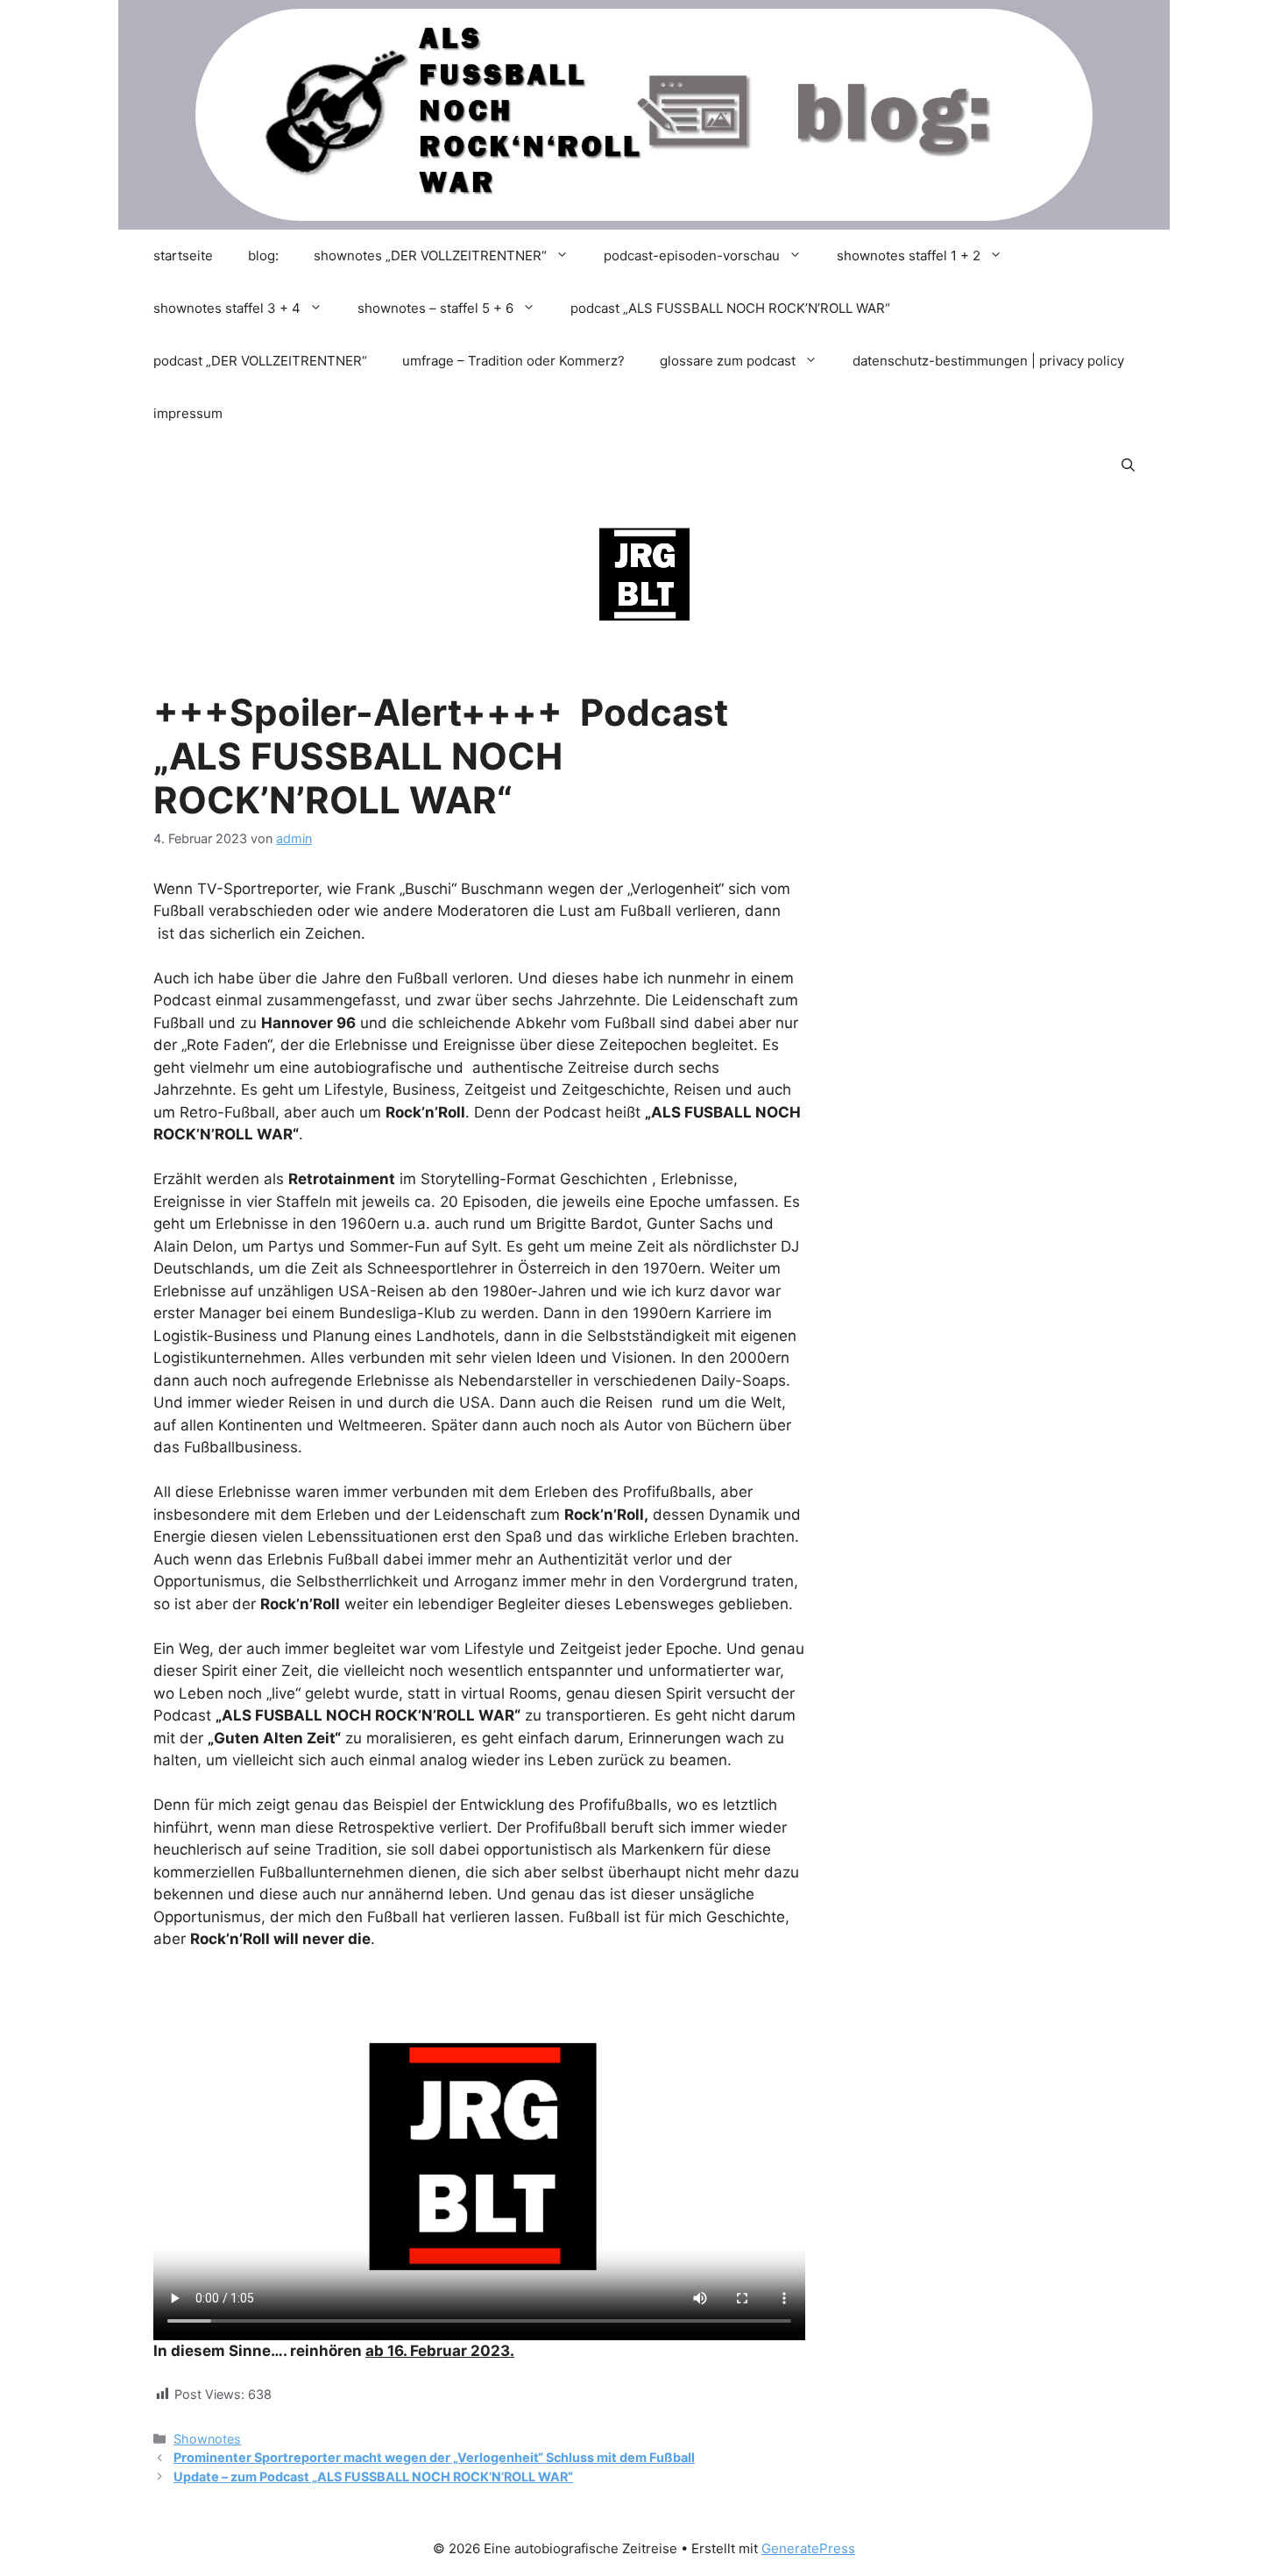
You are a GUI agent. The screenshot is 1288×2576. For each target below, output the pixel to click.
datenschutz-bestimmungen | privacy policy (988, 361)
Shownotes (207, 2439)
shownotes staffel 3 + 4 (227, 308)
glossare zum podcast (728, 361)
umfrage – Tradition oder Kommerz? (513, 361)
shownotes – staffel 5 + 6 (435, 308)
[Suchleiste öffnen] (1128, 466)
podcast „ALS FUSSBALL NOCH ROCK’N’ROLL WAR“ (730, 308)
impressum (188, 413)
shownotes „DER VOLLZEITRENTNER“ (430, 255)
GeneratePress (808, 2548)
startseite (183, 255)
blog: (263, 255)
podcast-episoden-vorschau (692, 255)
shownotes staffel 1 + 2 (909, 255)
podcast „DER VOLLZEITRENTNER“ (260, 361)
